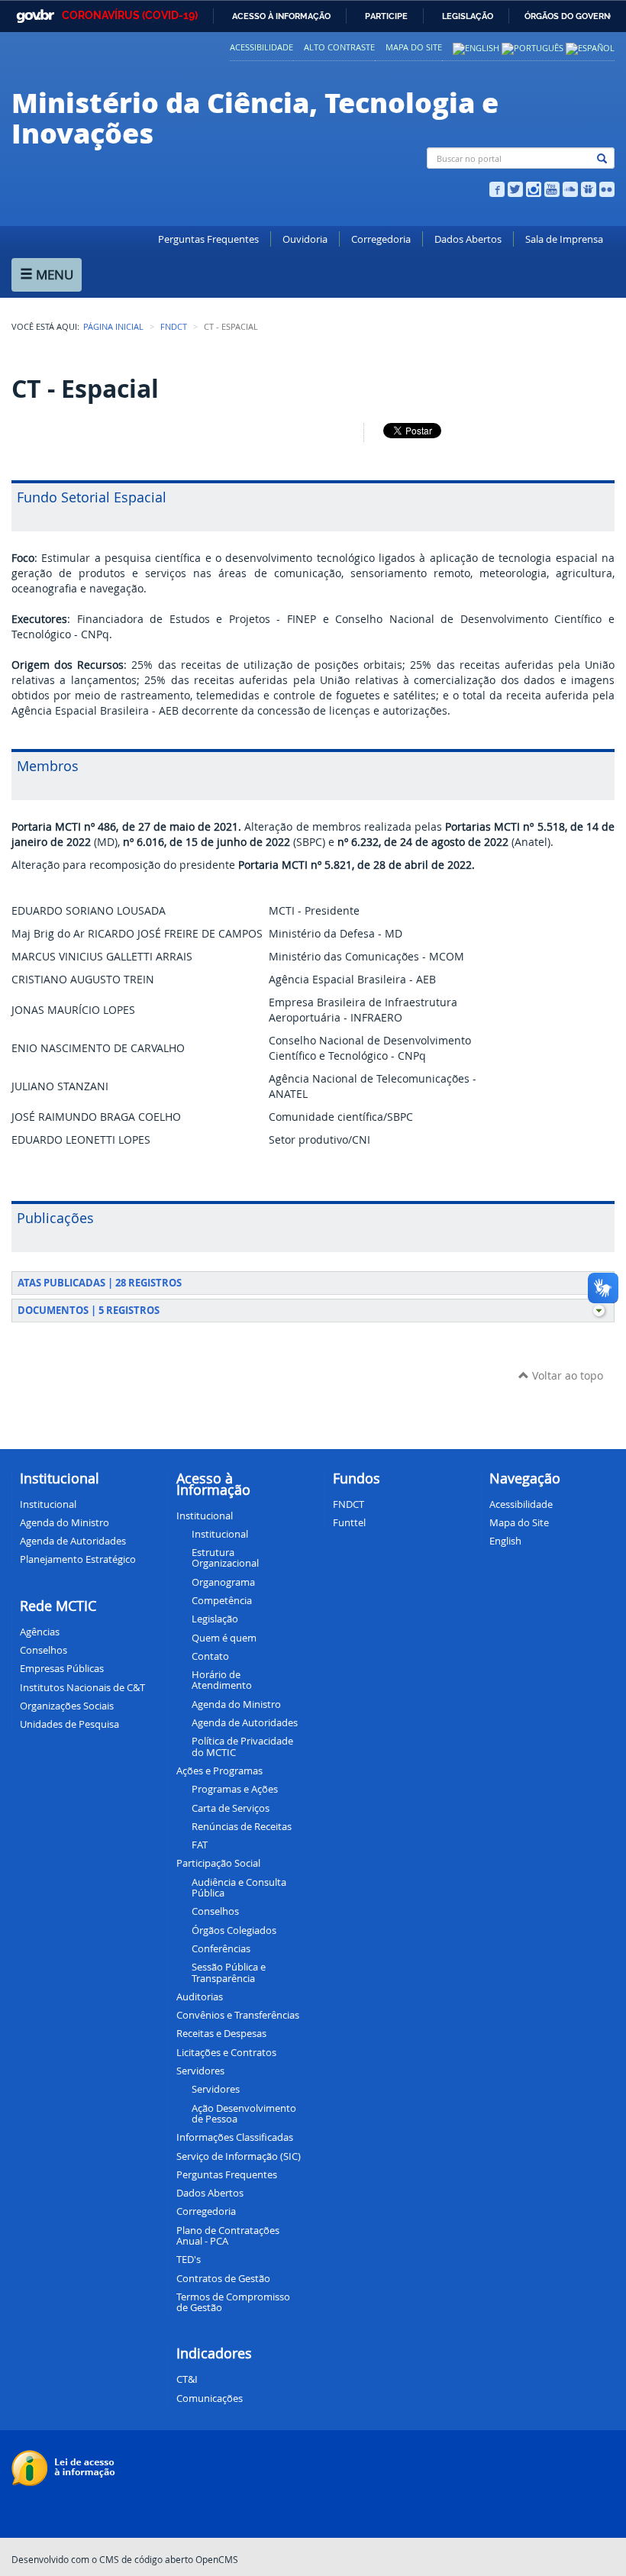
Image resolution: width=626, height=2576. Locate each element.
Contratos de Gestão (223, 2278)
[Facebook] (497, 188)
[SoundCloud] (570, 188)
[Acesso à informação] (65, 2467)
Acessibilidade (261, 47)
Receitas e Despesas (221, 2033)
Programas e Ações (235, 1789)
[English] (476, 47)
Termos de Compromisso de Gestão (233, 2302)
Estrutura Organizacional (225, 1558)
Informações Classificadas (235, 2137)
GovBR (32, 12)
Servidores (216, 2089)
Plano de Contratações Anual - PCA (228, 2235)
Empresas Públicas (62, 1668)
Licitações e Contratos (226, 2052)
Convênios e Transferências (238, 2015)
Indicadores (214, 2353)
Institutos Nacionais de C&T (82, 1687)
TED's (189, 2259)
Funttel (349, 1522)
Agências (40, 1632)
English (505, 1541)
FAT (200, 1845)
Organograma (223, 1582)
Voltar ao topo (566, 1375)
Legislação (468, 16)
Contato (210, 1656)
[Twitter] (515, 188)
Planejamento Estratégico (78, 1559)
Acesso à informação (281, 16)
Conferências (221, 1948)
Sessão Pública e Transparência (229, 1972)
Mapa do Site (414, 47)
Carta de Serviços (231, 1808)
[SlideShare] (589, 188)
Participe (386, 16)
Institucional (48, 1504)
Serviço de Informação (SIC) (239, 2156)
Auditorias (200, 1997)
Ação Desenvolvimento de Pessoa (244, 2113)
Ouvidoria (305, 239)
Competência (222, 1600)
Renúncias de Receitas (242, 1826)
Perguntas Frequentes (208, 239)
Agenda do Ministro (236, 1704)
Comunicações (210, 2398)
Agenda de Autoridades (245, 1722)
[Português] (532, 47)
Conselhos (44, 1650)
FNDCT (174, 327)
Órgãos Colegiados (234, 1930)
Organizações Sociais (67, 1706)
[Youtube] (552, 188)
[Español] (590, 47)
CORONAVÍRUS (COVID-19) (130, 15)
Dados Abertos (468, 239)
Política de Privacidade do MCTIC (242, 1746)
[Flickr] (607, 188)
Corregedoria (381, 239)
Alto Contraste (339, 47)
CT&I (187, 2379)
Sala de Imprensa (564, 239)
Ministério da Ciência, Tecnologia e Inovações (255, 117)
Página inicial (113, 327)
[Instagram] (534, 188)
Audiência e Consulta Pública (239, 1887)
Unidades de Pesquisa (69, 1724)
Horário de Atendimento (222, 1680)
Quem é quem (224, 1638)
